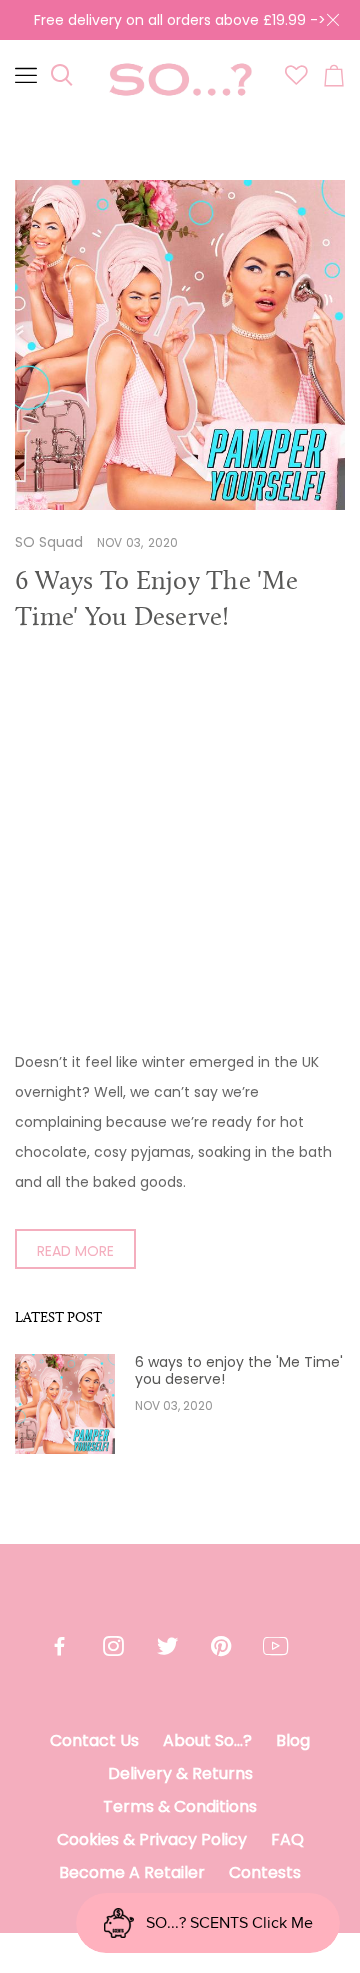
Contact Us (94, 1740)
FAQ (287, 1839)
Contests (265, 1872)
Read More (75, 1251)
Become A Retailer (132, 1872)
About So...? (207, 1740)
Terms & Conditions (180, 1806)
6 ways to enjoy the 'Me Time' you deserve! (239, 1371)
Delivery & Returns (180, 1773)
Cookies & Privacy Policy (152, 1839)
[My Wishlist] (296, 80)
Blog (293, 1740)
